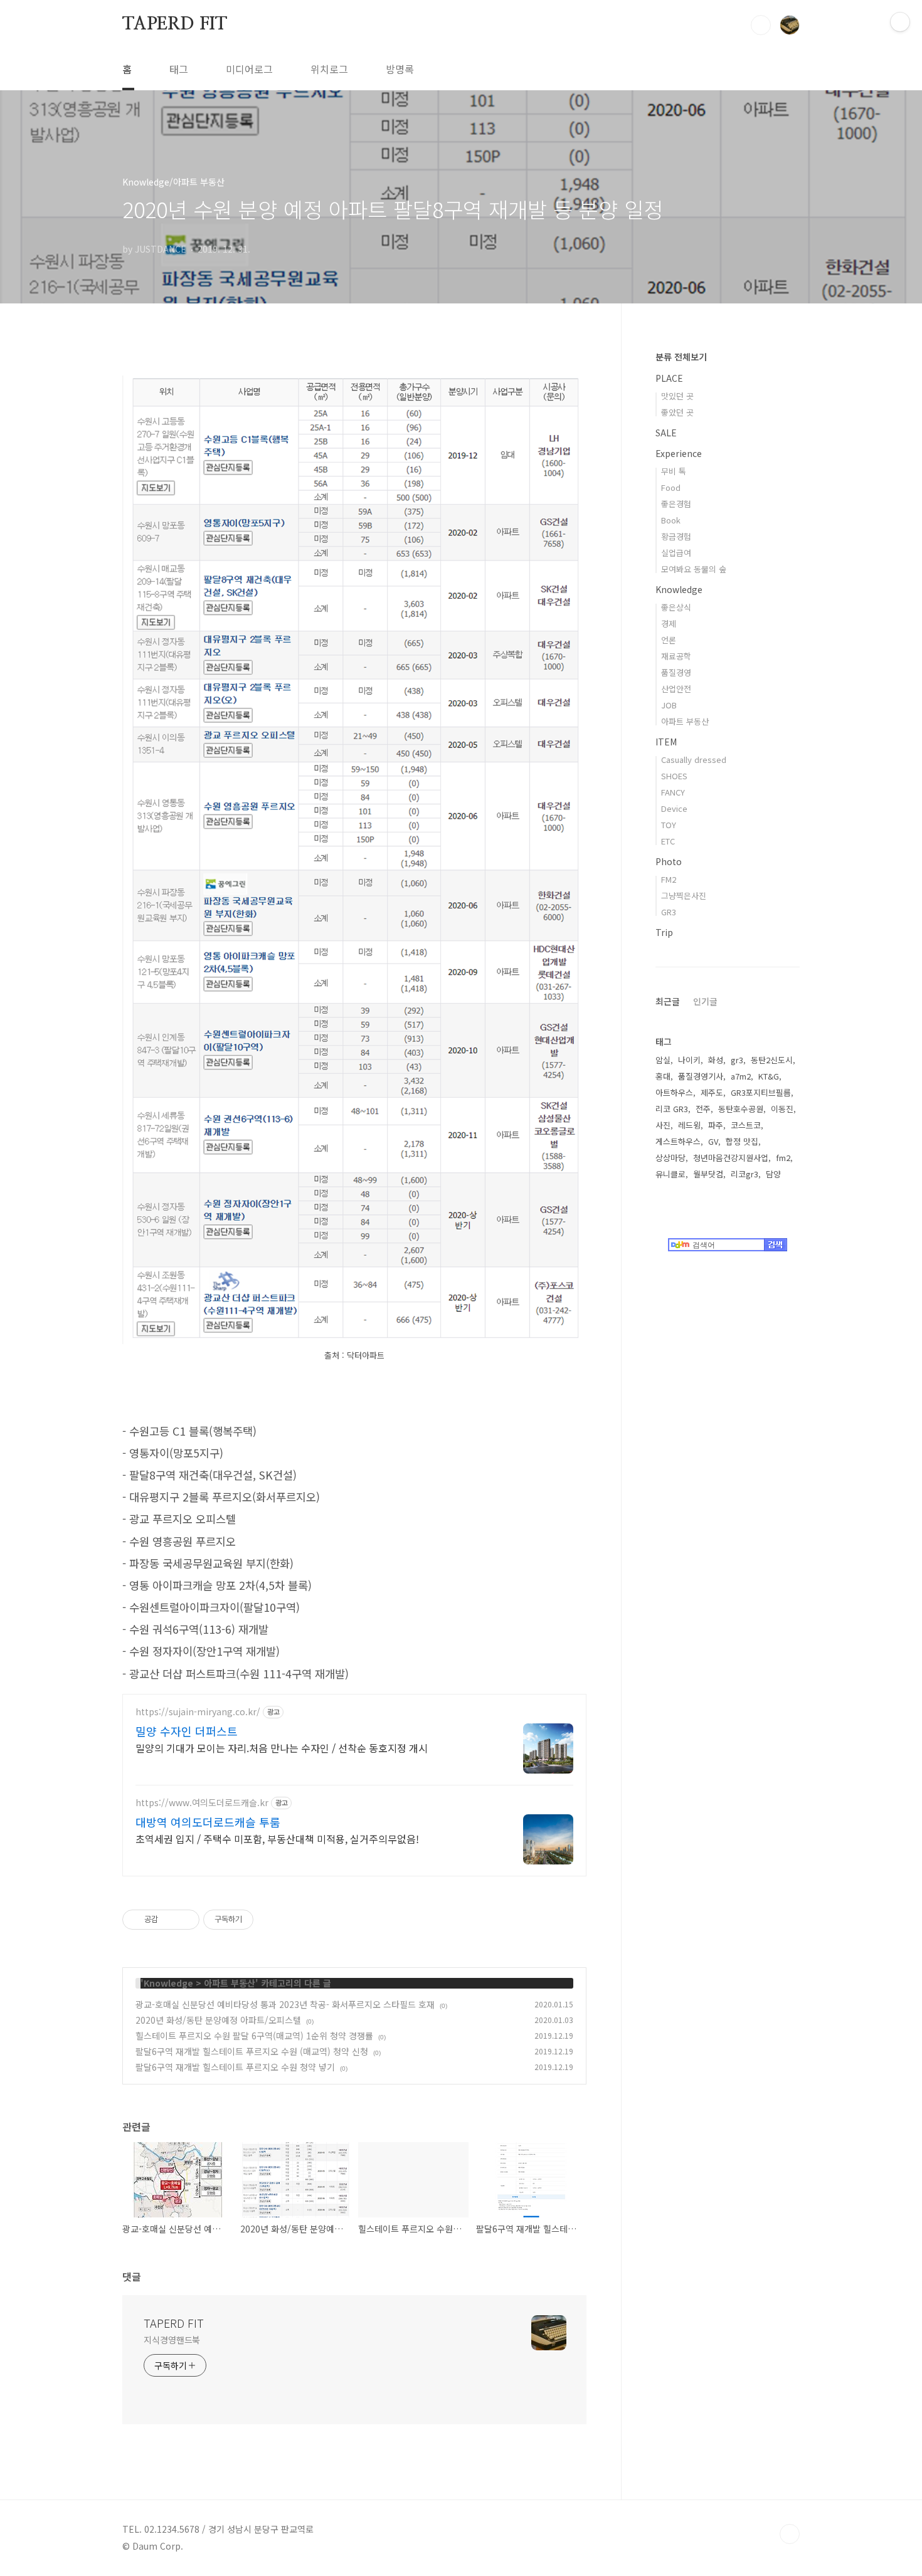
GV (713, 1141)
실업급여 (676, 553)
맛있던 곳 (677, 396)
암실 (663, 1060)
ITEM (666, 742)
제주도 (712, 1092)
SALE (666, 433)
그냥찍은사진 (684, 896)
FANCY (673, 792)
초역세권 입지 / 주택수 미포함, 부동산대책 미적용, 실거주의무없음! (277, 1838)
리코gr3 (744, 1174)
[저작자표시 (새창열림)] (259, 1920)
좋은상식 (676, 607)
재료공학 (676, 656)
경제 (669, 623)
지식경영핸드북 (172, 2340)
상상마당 (670, 1158)
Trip (664, 932)
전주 (703, 1109)
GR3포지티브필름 (761, 1092)
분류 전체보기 (681, 357)
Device (674, 808)
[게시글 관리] (185, 1920)
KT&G (769, 1076)
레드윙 (689, 1125)
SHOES (674, 776)
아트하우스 (674, 1092)
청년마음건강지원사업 (731, 1158)
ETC (668, 841)
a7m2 (741, 1076)
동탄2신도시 (772, 1060)
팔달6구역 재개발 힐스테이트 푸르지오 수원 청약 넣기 (235, 2067)
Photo (669, 861)
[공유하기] (170, 1920)
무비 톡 (674, 471)
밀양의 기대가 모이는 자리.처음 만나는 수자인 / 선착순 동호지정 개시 (282, 1748)
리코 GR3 (672, 1109)
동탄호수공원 (741, 1109)
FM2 (669, 879)
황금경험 (676, 536)
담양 (773, 1174)
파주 (716, 1125)
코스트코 (746, 1125)
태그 (179, 69)
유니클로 (670, 1174)
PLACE (669, 378)
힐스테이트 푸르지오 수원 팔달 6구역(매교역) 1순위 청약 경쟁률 (254, 2036)
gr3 (737, 1060)
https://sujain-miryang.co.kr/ (198, 1712)
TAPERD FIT (175, 24)
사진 (663, 1125)
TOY (669, 825)
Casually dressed (694, 760)
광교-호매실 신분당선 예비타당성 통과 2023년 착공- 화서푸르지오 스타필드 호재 (285, 2004)
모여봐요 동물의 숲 (694, 569)
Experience (679, 453)
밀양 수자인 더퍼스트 (187, 1731)
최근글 (668, 1001)
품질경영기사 (701, 1076)
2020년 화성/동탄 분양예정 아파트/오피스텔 (218, 2020)
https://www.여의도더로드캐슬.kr (202, 1803)
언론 (669, 640)
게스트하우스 (678, 1141)
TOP (790, 2534)
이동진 (782, 1109)
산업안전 (676, 689)
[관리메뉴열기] (900, 22)
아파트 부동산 (230, 1983)
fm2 (783, 1158)
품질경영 (676, 672)
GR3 (669, 912)
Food (671, 487)
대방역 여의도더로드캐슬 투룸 (208, 1822)
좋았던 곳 (677, 412)
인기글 (705, 1001)
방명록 (400, 69)
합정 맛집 (742, 1141)
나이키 (689, 1060)
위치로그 (329, 69)
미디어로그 (249, 69)
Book (671, 520)
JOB (669, 705)
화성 (716, 1060)
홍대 (663, 1076)
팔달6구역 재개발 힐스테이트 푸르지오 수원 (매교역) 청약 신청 (252, 2051)
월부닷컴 (708, 1174)
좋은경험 (676, 504)
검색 (761, 25)
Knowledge (168, 1983)
